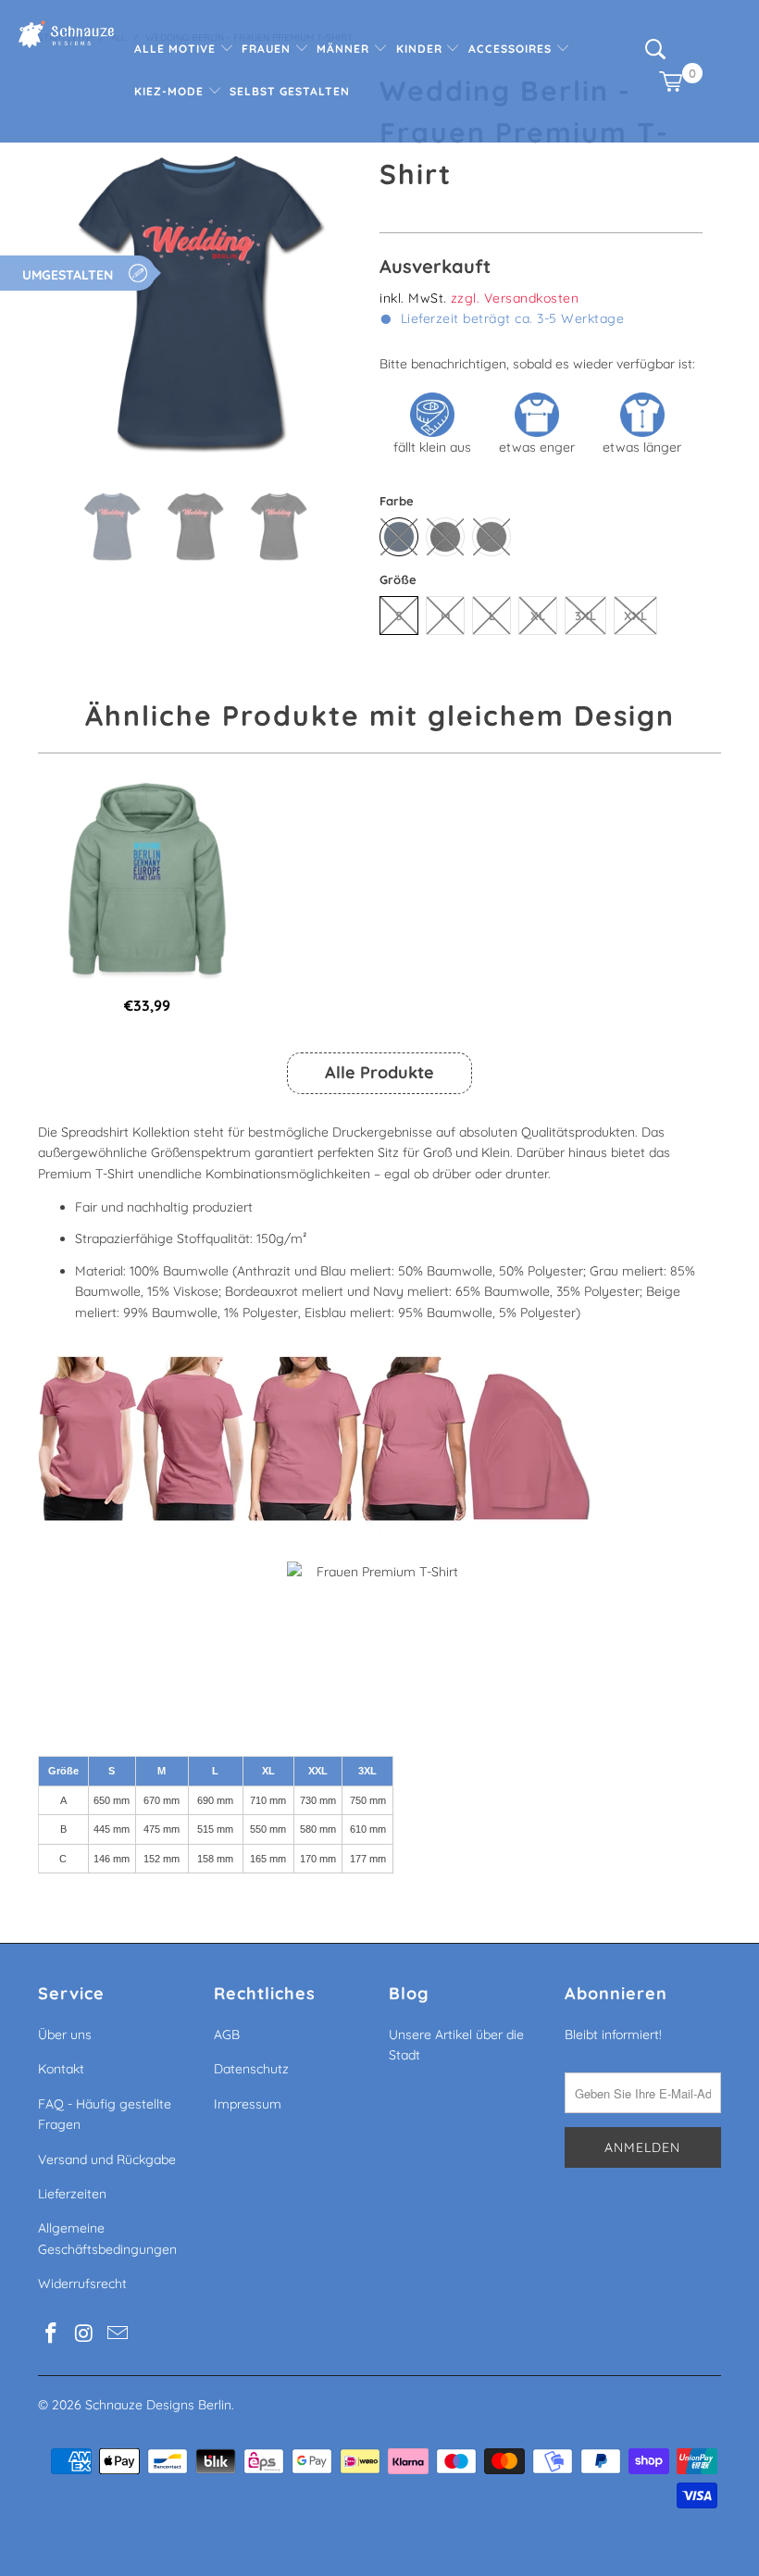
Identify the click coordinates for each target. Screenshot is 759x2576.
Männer (345, 49)
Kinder (421, 49)
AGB (227, 2035)
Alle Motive (177, 49)
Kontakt (61, 2069)
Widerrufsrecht (82, 2284)
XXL (635, 616)
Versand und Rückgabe (107, 2159)
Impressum (248, 2104)
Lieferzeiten (72, 2194)
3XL (585, 616)
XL (538, 616)
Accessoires (512, 49)
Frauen (268, 49)
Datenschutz (251, 2069)
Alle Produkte (379, 1072)
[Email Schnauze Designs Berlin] (118, 2334)
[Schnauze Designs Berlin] (66, 37)
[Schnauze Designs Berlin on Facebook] (52, 2334)
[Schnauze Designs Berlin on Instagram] (85, 2334)
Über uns (65, 2035)
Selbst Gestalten (290, 91)
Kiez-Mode (171, 91)
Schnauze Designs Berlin (158, 2405)
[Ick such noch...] (655, 55)
